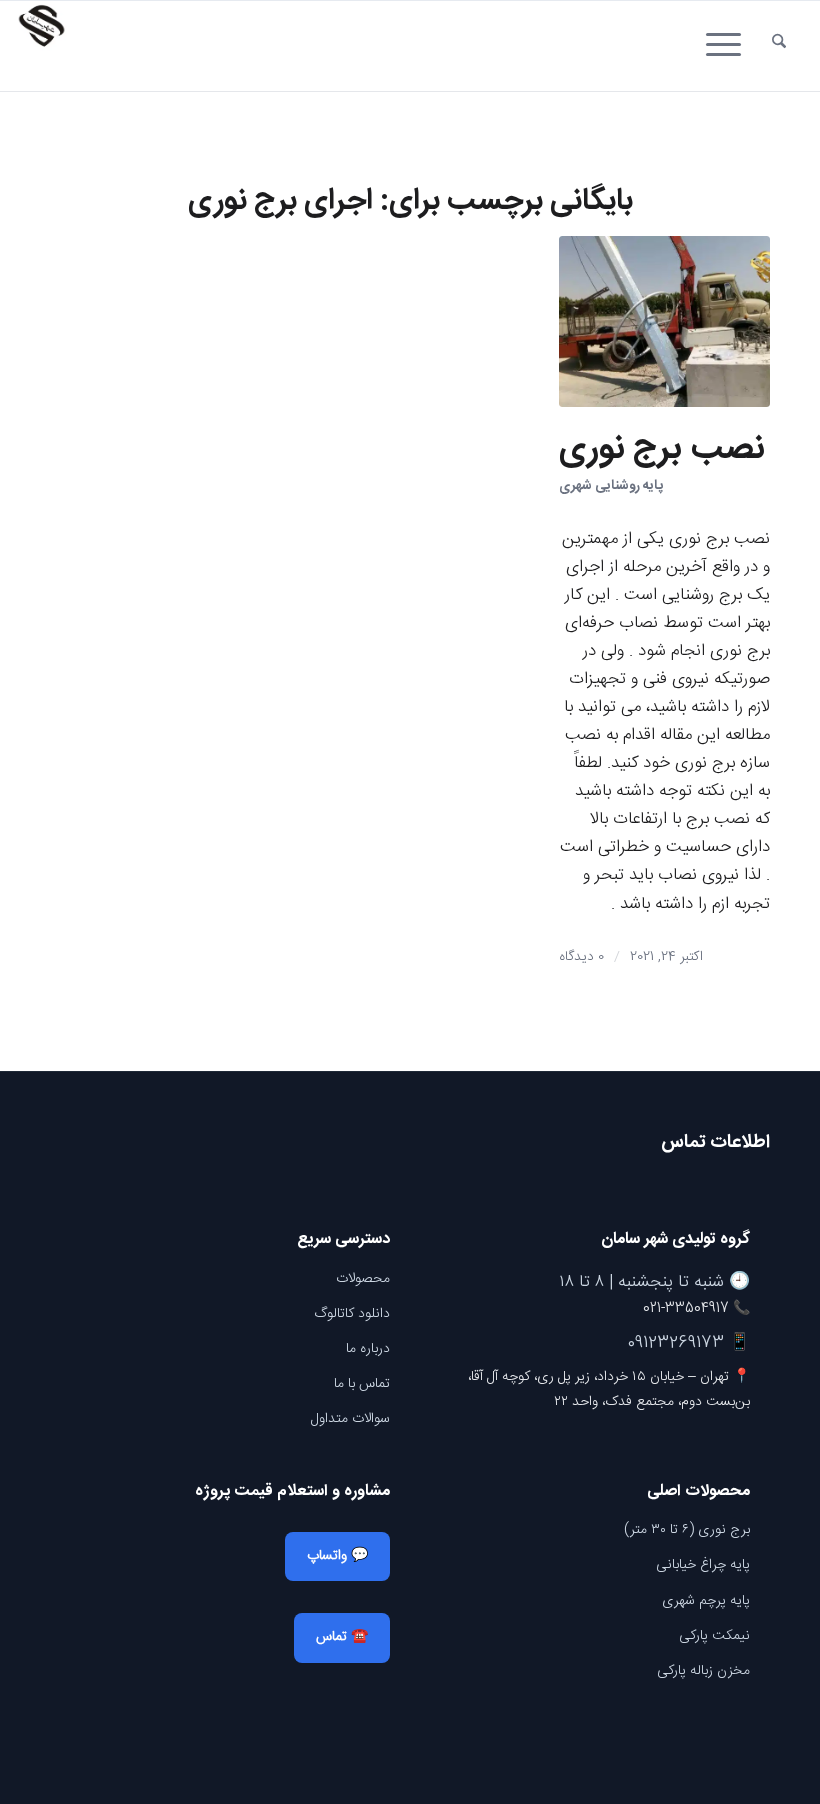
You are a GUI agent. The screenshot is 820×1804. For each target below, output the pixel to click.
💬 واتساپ (337, 1556)
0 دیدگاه (581, 957)
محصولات (363, 1279)
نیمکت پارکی (714, 1636)
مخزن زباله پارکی (703, 1671)
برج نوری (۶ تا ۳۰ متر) (687, 1530)
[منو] (730, 46)
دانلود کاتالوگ (352, 1314)
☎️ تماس (342, 1637)
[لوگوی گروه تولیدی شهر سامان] (41, 46)
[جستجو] (779, 46)
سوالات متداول (350, 1419)
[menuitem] (779, 46)
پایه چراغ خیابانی (703, 1565)
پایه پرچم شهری (706, 1601)
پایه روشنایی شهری (611, 486)
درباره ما (368, 1349)
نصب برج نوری (661, 450)
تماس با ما (362, 1384)
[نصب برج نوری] (664, 321)
